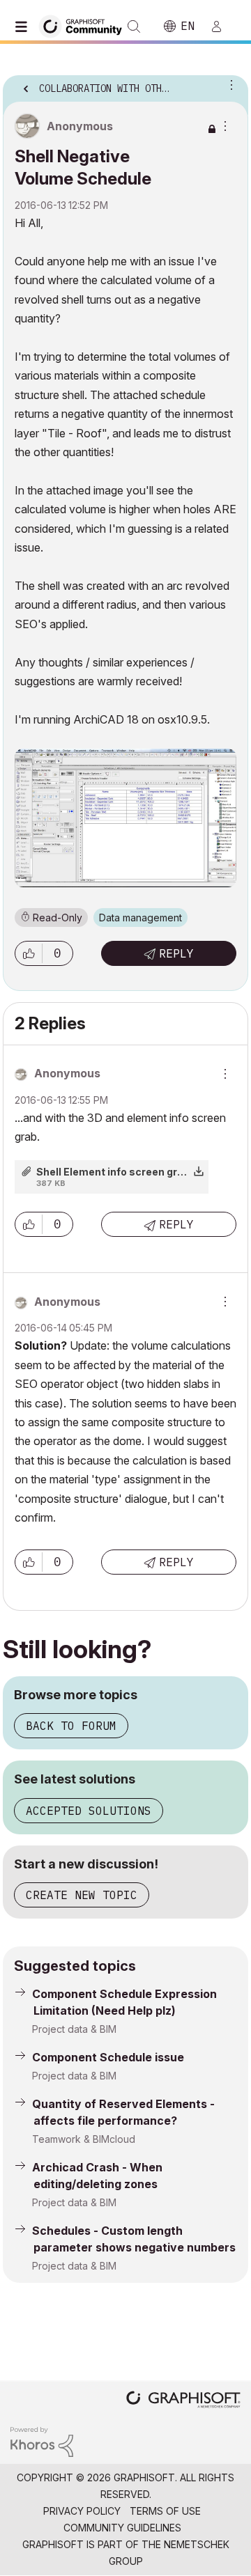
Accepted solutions (89, 1811)
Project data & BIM (74, 2029)
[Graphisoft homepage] (183, 2401)
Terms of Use (165, 2511)
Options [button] (229, 84)
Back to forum (71, 1726)
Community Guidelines (122, 2528)
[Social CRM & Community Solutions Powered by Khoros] (42, 2441)
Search (134, 26)
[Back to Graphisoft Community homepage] (85, 25)
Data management (140, 918)
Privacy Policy (82, 2511)
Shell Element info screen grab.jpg (122, 1172)
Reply (176, 953)
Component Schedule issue (108, 2057)
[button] (29, 953)
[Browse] (24, 26)
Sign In (222, 26)
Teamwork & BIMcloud (84, 2139)
